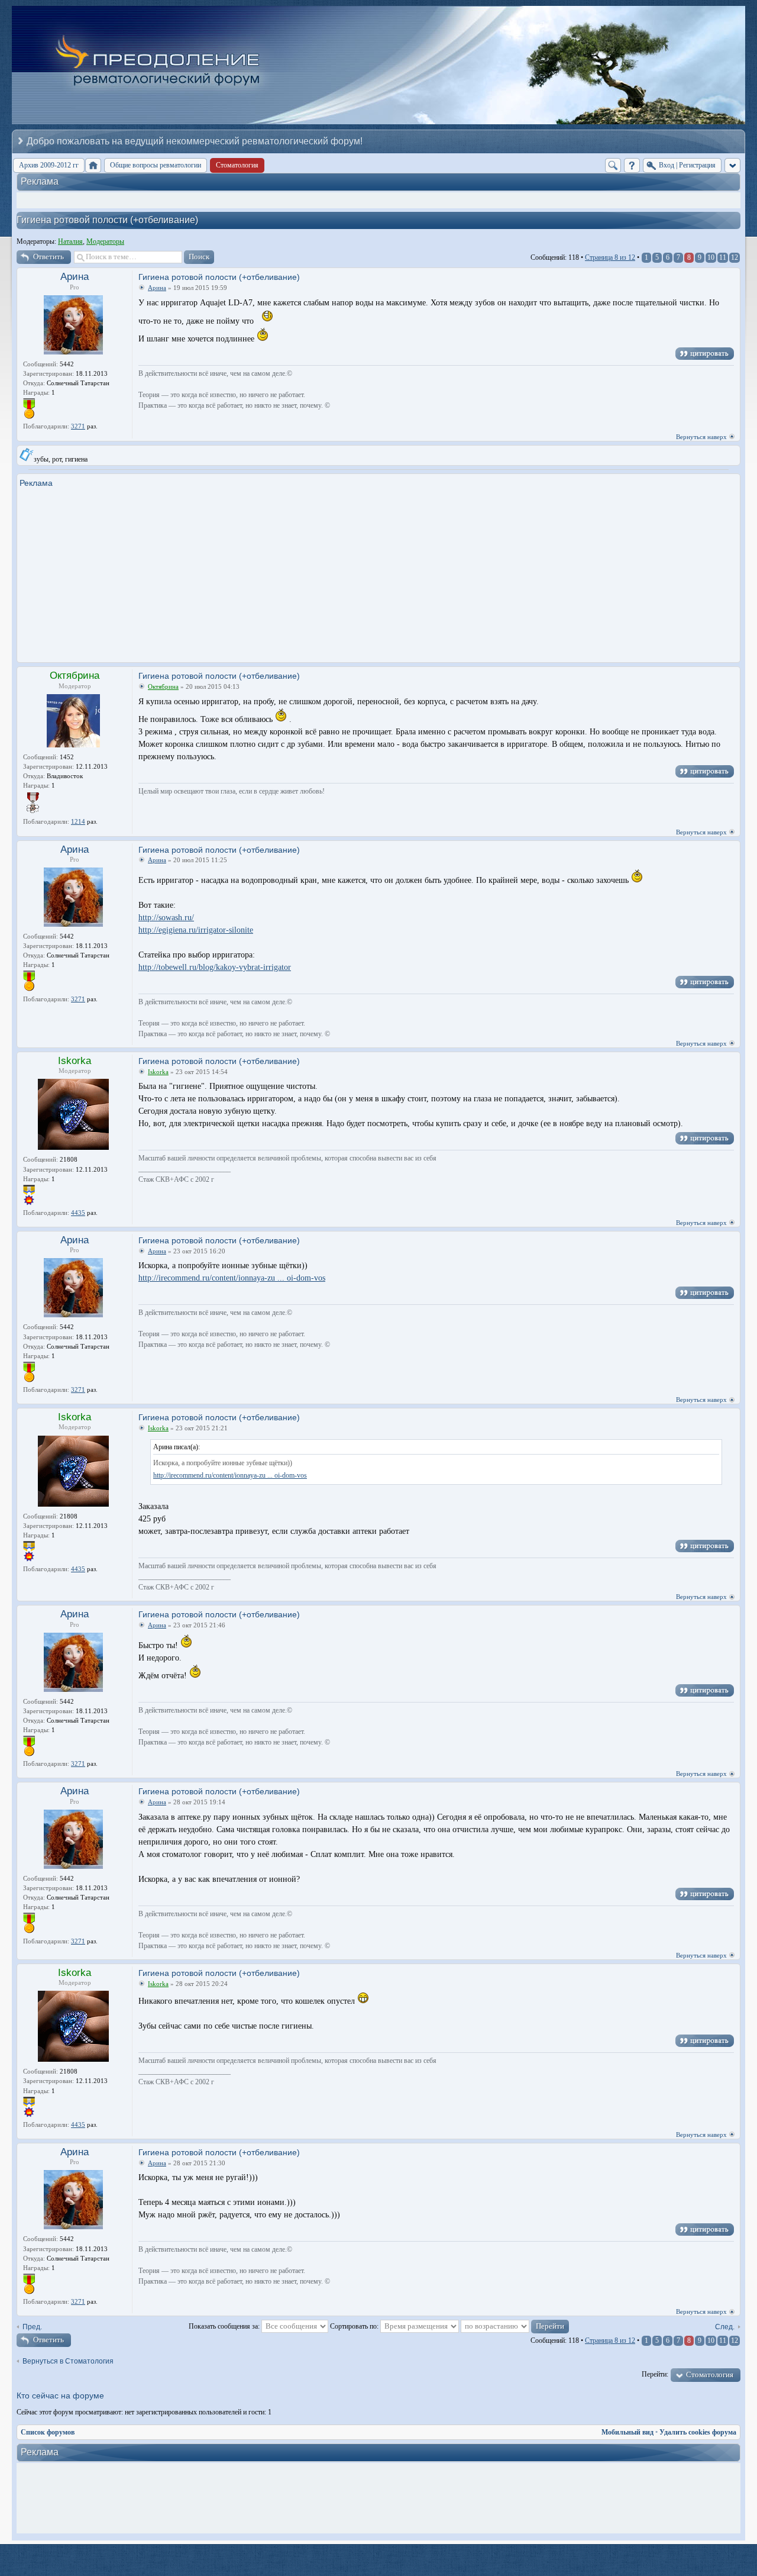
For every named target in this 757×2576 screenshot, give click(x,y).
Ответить (48, 257)
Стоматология (710, 2375)
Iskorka (75, 1061)
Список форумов (48, 2432)
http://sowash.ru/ (166, 918)
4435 (78, 1213)
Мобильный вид (627, 2432)
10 (711, 257)
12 (735, 257)
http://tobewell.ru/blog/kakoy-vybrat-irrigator (215, 967)
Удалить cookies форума (698, 2432)
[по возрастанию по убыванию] (515, 2326)
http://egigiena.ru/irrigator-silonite (196, 930)
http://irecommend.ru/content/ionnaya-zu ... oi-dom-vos (232, 1278)
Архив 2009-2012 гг (49, 165)
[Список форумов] (93, 165)
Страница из (610, 257)
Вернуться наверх (701, 437)
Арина (75, 277)
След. (725, 2327)
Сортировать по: (355, 2326)
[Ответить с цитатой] (705, 354)
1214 (78, 821)
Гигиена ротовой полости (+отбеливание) (107, 220)
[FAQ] (632, 165)
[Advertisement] (378, 571)
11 (723, 257)
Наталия (70, 241)
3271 (78, 426)
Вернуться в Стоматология (68, 2361)
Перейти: (655, 2374)
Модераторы (105, 241)
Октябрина (75, 676)
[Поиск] (613, 165)
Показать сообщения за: (225, 2326)
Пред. (32, 2327)
